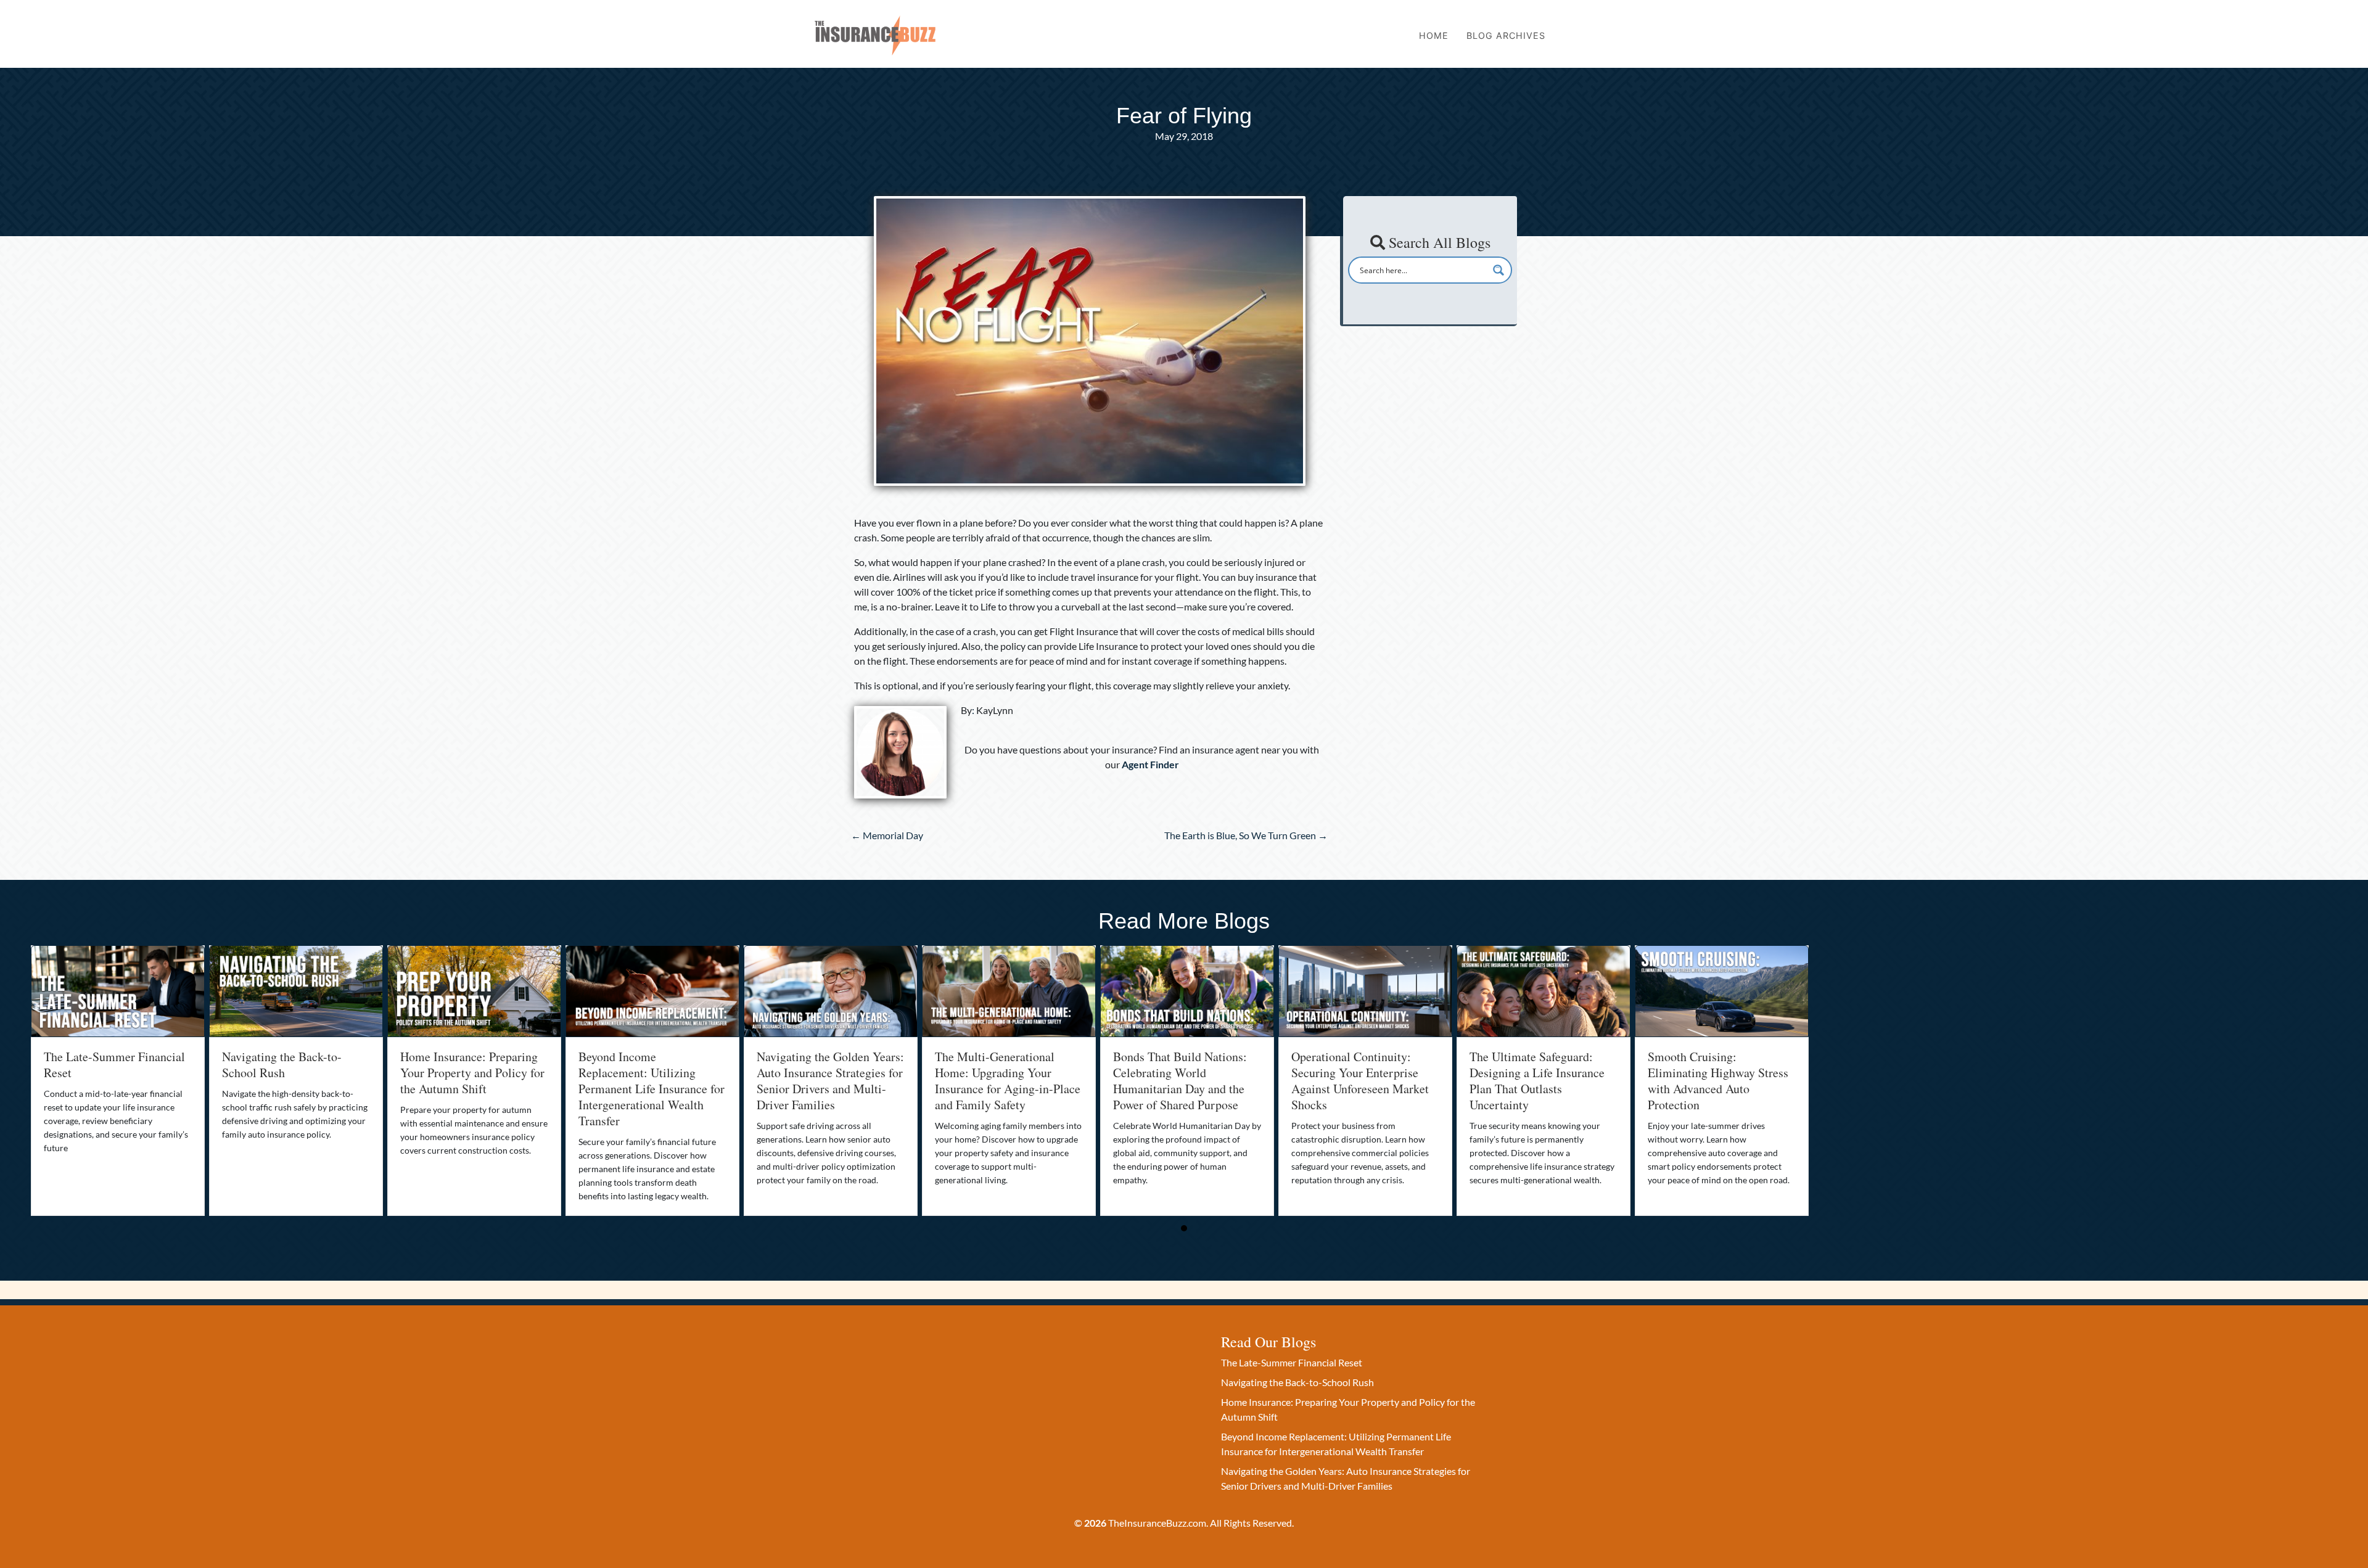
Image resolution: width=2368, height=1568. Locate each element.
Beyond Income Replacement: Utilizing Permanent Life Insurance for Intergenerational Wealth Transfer (652, 1089)
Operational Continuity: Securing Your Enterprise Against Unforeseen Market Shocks (1360, 1081)
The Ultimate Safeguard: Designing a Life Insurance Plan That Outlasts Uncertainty (1537, 1081)
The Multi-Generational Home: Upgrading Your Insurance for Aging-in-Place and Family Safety (1008, 1081)
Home (1434, 35)
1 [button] (1184, 1228)
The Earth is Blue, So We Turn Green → (1246, 835)
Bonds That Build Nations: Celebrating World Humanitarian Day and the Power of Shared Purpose (1180, 1081)
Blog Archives (1506, 35)
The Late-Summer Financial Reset (114, 1065)
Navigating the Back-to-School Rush (282, 1065)
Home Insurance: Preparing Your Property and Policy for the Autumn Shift (472, 1073)
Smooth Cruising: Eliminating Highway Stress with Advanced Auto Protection (1718, 1081)
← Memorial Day (887, 835)
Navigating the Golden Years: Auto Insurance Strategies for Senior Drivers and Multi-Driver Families (830, 1081)
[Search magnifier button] (1498, 270)
